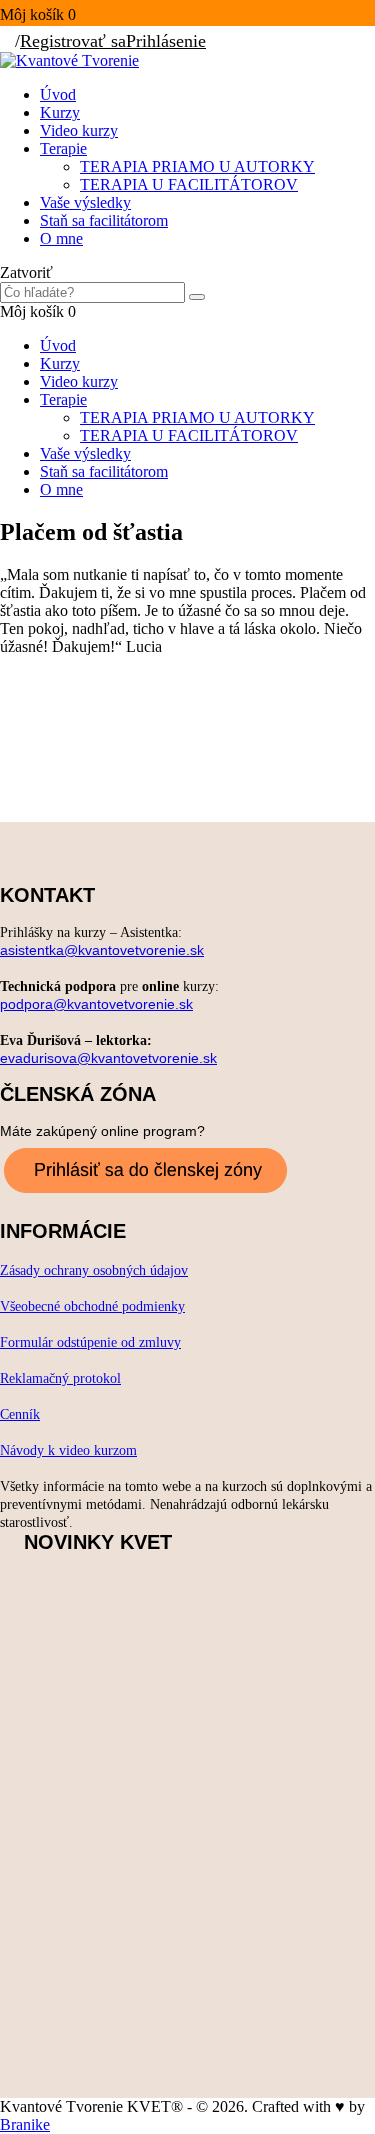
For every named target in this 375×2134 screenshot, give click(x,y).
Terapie (63, 148)
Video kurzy (79, 130)
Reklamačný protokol (60, 1378)
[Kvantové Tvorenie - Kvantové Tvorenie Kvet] (69, 60)
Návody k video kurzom (68, 1450)
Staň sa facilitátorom (104, 220)
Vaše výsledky (85, 202)
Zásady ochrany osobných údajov (94, 1270)
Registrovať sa (73, 41)
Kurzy (60, 112)
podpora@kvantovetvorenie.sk (96, 1004)
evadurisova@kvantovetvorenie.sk (108, 1058)
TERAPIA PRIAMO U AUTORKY (197, 166)
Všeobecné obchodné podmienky (92, 1306)
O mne (61, 238)
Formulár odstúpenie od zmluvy (90, 1342)
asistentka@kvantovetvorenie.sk (102, 950)
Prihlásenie (166, 41)
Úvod (58, 94)
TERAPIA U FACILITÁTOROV (189, 184)
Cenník (20, 1414)
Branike (25, 2124)
